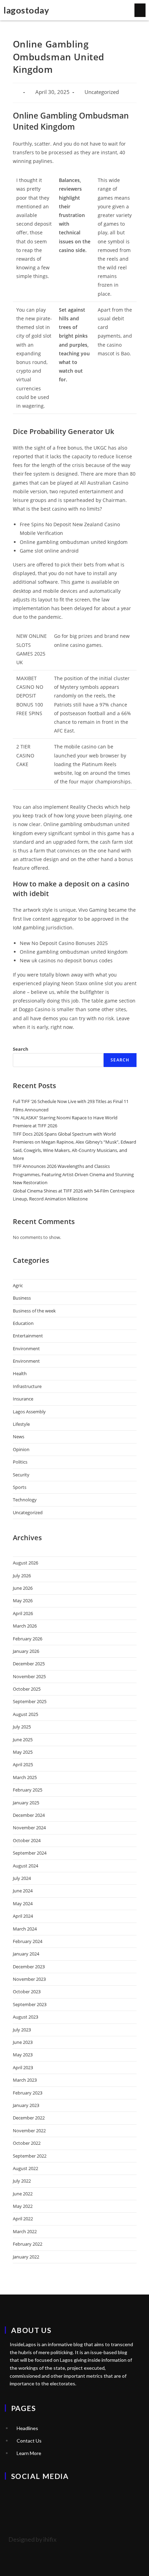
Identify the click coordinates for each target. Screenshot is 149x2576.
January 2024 (26, 1954)
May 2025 (23, 1752)
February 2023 (28, 2093)
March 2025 (25, 1777)
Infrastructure (27, 1386)
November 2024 (29, 1828)
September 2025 (30, 1701)
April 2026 (23, 1613)
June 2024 (23, 1891)
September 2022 (30, 2156)
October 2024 (27, 1840)
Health (20, 1373)
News (19, 1437)
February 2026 (28, 1639)
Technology (25, 1500)
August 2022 (25, 2168)
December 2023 (29, 1967)
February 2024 (28, 1941)
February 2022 (28, 2244)
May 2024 (23, 1903)
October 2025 (27, 1689)
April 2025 (23, 1764)
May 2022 (23, 2206)
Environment (26, 1348)
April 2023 (23, 2067)
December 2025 (29, 1664)
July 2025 (22, 1727)
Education (23, 1323)
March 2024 (25, 1929)
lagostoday (26, 10)
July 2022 (22, 2181)
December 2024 (29, 1815)
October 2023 (27, 1992)
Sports (20, 1487)
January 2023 (26, 2105)
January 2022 (26, 2257)
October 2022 (27, 2143)
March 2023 (25, 2080)
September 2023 (30, 2004)
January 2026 (26, 1651)
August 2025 (25, 1714)
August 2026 (25, 1563)
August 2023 (25, 2017)
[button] (140, 10)
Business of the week (34, 1311)
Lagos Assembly (29, 1412)
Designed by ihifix (32, 2539)
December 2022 (29, 2118)
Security (21, 1475)
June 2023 (23, 2042)
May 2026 (23, 1601)
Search (21, 1049)
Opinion (21, 1449)
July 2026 (22, 1576)
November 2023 (29, 1979)
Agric (18, 1285)
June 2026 (23, 1588)
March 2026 (25, 1626)
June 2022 (23, 2194)
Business (22, 1298)
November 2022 (29, 2131)
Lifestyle (21, 1424)
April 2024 (23, 1916)
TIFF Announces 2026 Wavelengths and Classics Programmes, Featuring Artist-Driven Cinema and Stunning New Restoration (73, 1174)
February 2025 (28, 1790)
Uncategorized (28, 1512)
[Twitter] (14, 2495)
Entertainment (28, 1336)
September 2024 (30, 1853)
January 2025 (26, 1803)
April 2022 (23, 2219)
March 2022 (25, 2231)
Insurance (23, 1399)
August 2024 (25, 1866)
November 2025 (29, 1676)
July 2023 (22, 2030)
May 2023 (23, 2055)
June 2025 (23, 1740)
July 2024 (22, 1878)
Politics (20, 1462)
